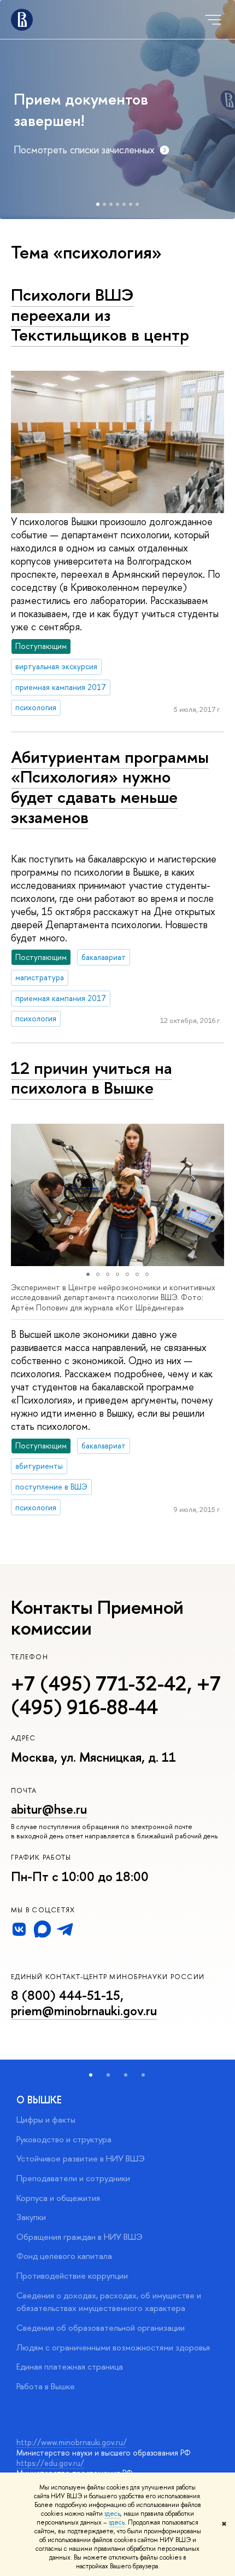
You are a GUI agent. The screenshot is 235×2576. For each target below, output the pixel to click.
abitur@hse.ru (49, 1809)
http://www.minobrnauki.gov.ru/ (72, 2442)
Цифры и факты (46, 2120)
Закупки (31, 2217)
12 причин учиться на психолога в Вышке (92, 1078)
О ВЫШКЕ (39, 2100)
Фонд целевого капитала (64, 2256)
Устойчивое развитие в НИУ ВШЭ (81, 2158)
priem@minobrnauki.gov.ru (84, 2011)
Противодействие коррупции (72, 2276)
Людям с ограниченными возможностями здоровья (113, 2347)
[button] (21, 1195)
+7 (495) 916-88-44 (116, 1695)
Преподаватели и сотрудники (73, 2178)
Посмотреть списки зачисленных (84, 150)
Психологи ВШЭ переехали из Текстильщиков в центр (100, 315)
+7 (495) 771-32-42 (99, 1683)
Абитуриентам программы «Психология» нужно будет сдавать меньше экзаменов (110, 787)
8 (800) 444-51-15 (66, 1995)
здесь (112, 2514)
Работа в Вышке (46, 2386)
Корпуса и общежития (58, 2198)
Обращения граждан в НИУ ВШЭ (80, 2237)
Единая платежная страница (70, 2367)
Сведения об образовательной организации (101, 2328)
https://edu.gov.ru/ (50, 2463)
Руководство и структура (64, 2139)
